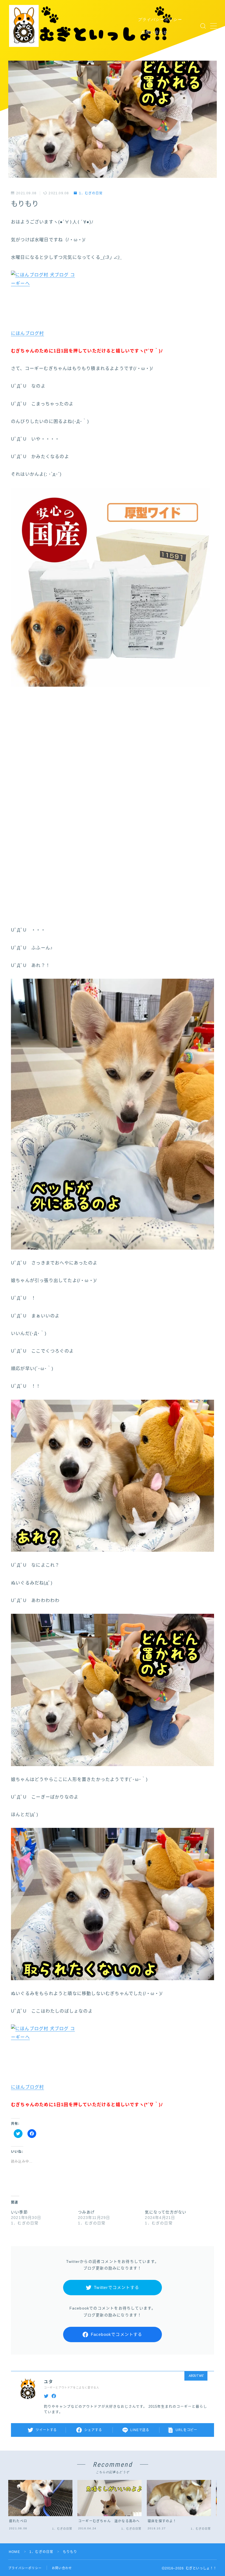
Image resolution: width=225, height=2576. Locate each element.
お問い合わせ (154, 32)
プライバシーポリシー (160, 19)
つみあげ (86, 2212)
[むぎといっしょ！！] (91, 26)
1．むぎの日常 (91, 193)
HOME (14, 2552)
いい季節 (19, 2212)
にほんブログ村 (27, 333)
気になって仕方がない (166, 2212)
